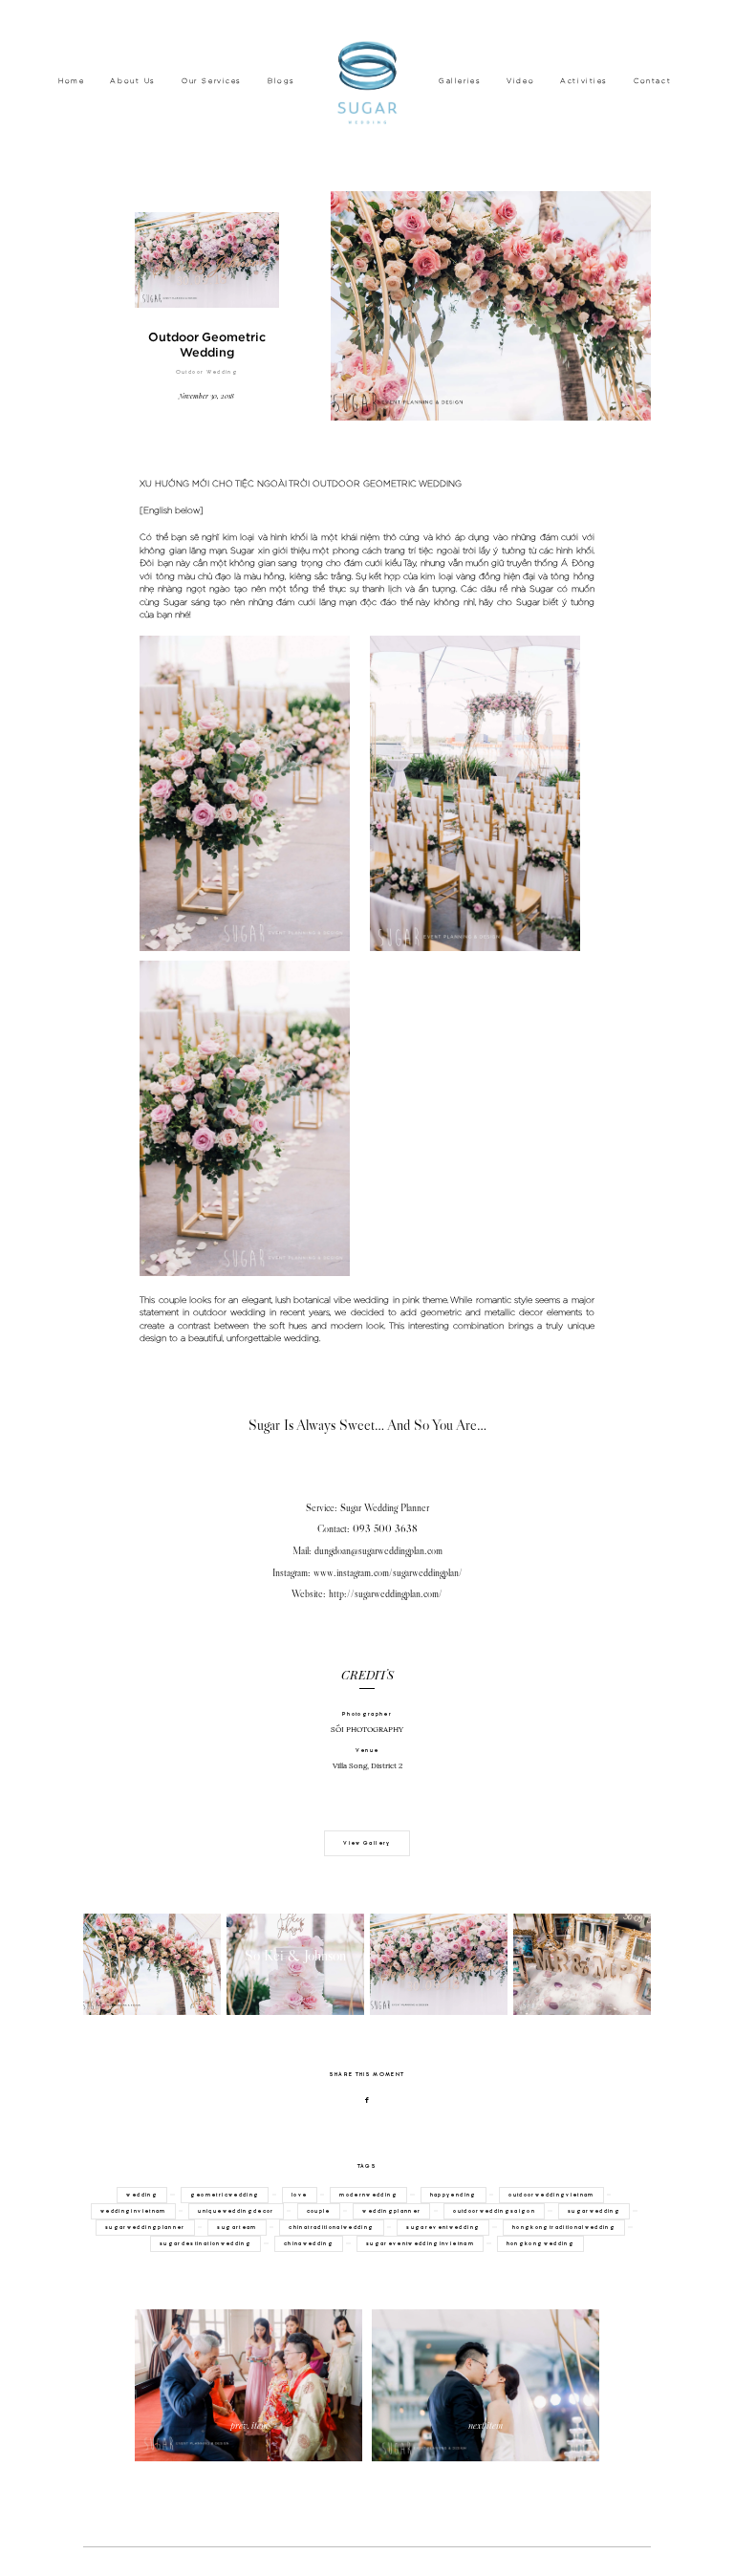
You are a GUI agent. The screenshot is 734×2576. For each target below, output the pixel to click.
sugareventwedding (443, 2227)
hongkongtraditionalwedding (564, 2227)
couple (319, 2211)
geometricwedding (225, 2195)
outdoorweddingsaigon (494, 2211)
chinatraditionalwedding (331, 2227)
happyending (453, 2195)
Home (71, 81)
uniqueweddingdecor (236, 2211)
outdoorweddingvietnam (551, 2195)
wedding (141, 2195)
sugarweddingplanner (145, 2227)
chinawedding (309, 2243)
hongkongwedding (540, 2243)
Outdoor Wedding (207, 372)
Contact (652, 81)
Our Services (212, 81)
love (299, 2195)
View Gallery (367, 1843)
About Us (133, 81)
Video (520, 81)
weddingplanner (391, 2211)
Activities (584, 81)
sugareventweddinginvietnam (420, 2243)
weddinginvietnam (133, 2211)
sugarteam (237, 2227)
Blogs (281, 81)
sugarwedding (594, 2211)
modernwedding (368, 2195)
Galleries (460, 81)
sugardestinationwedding (205, 2243)
